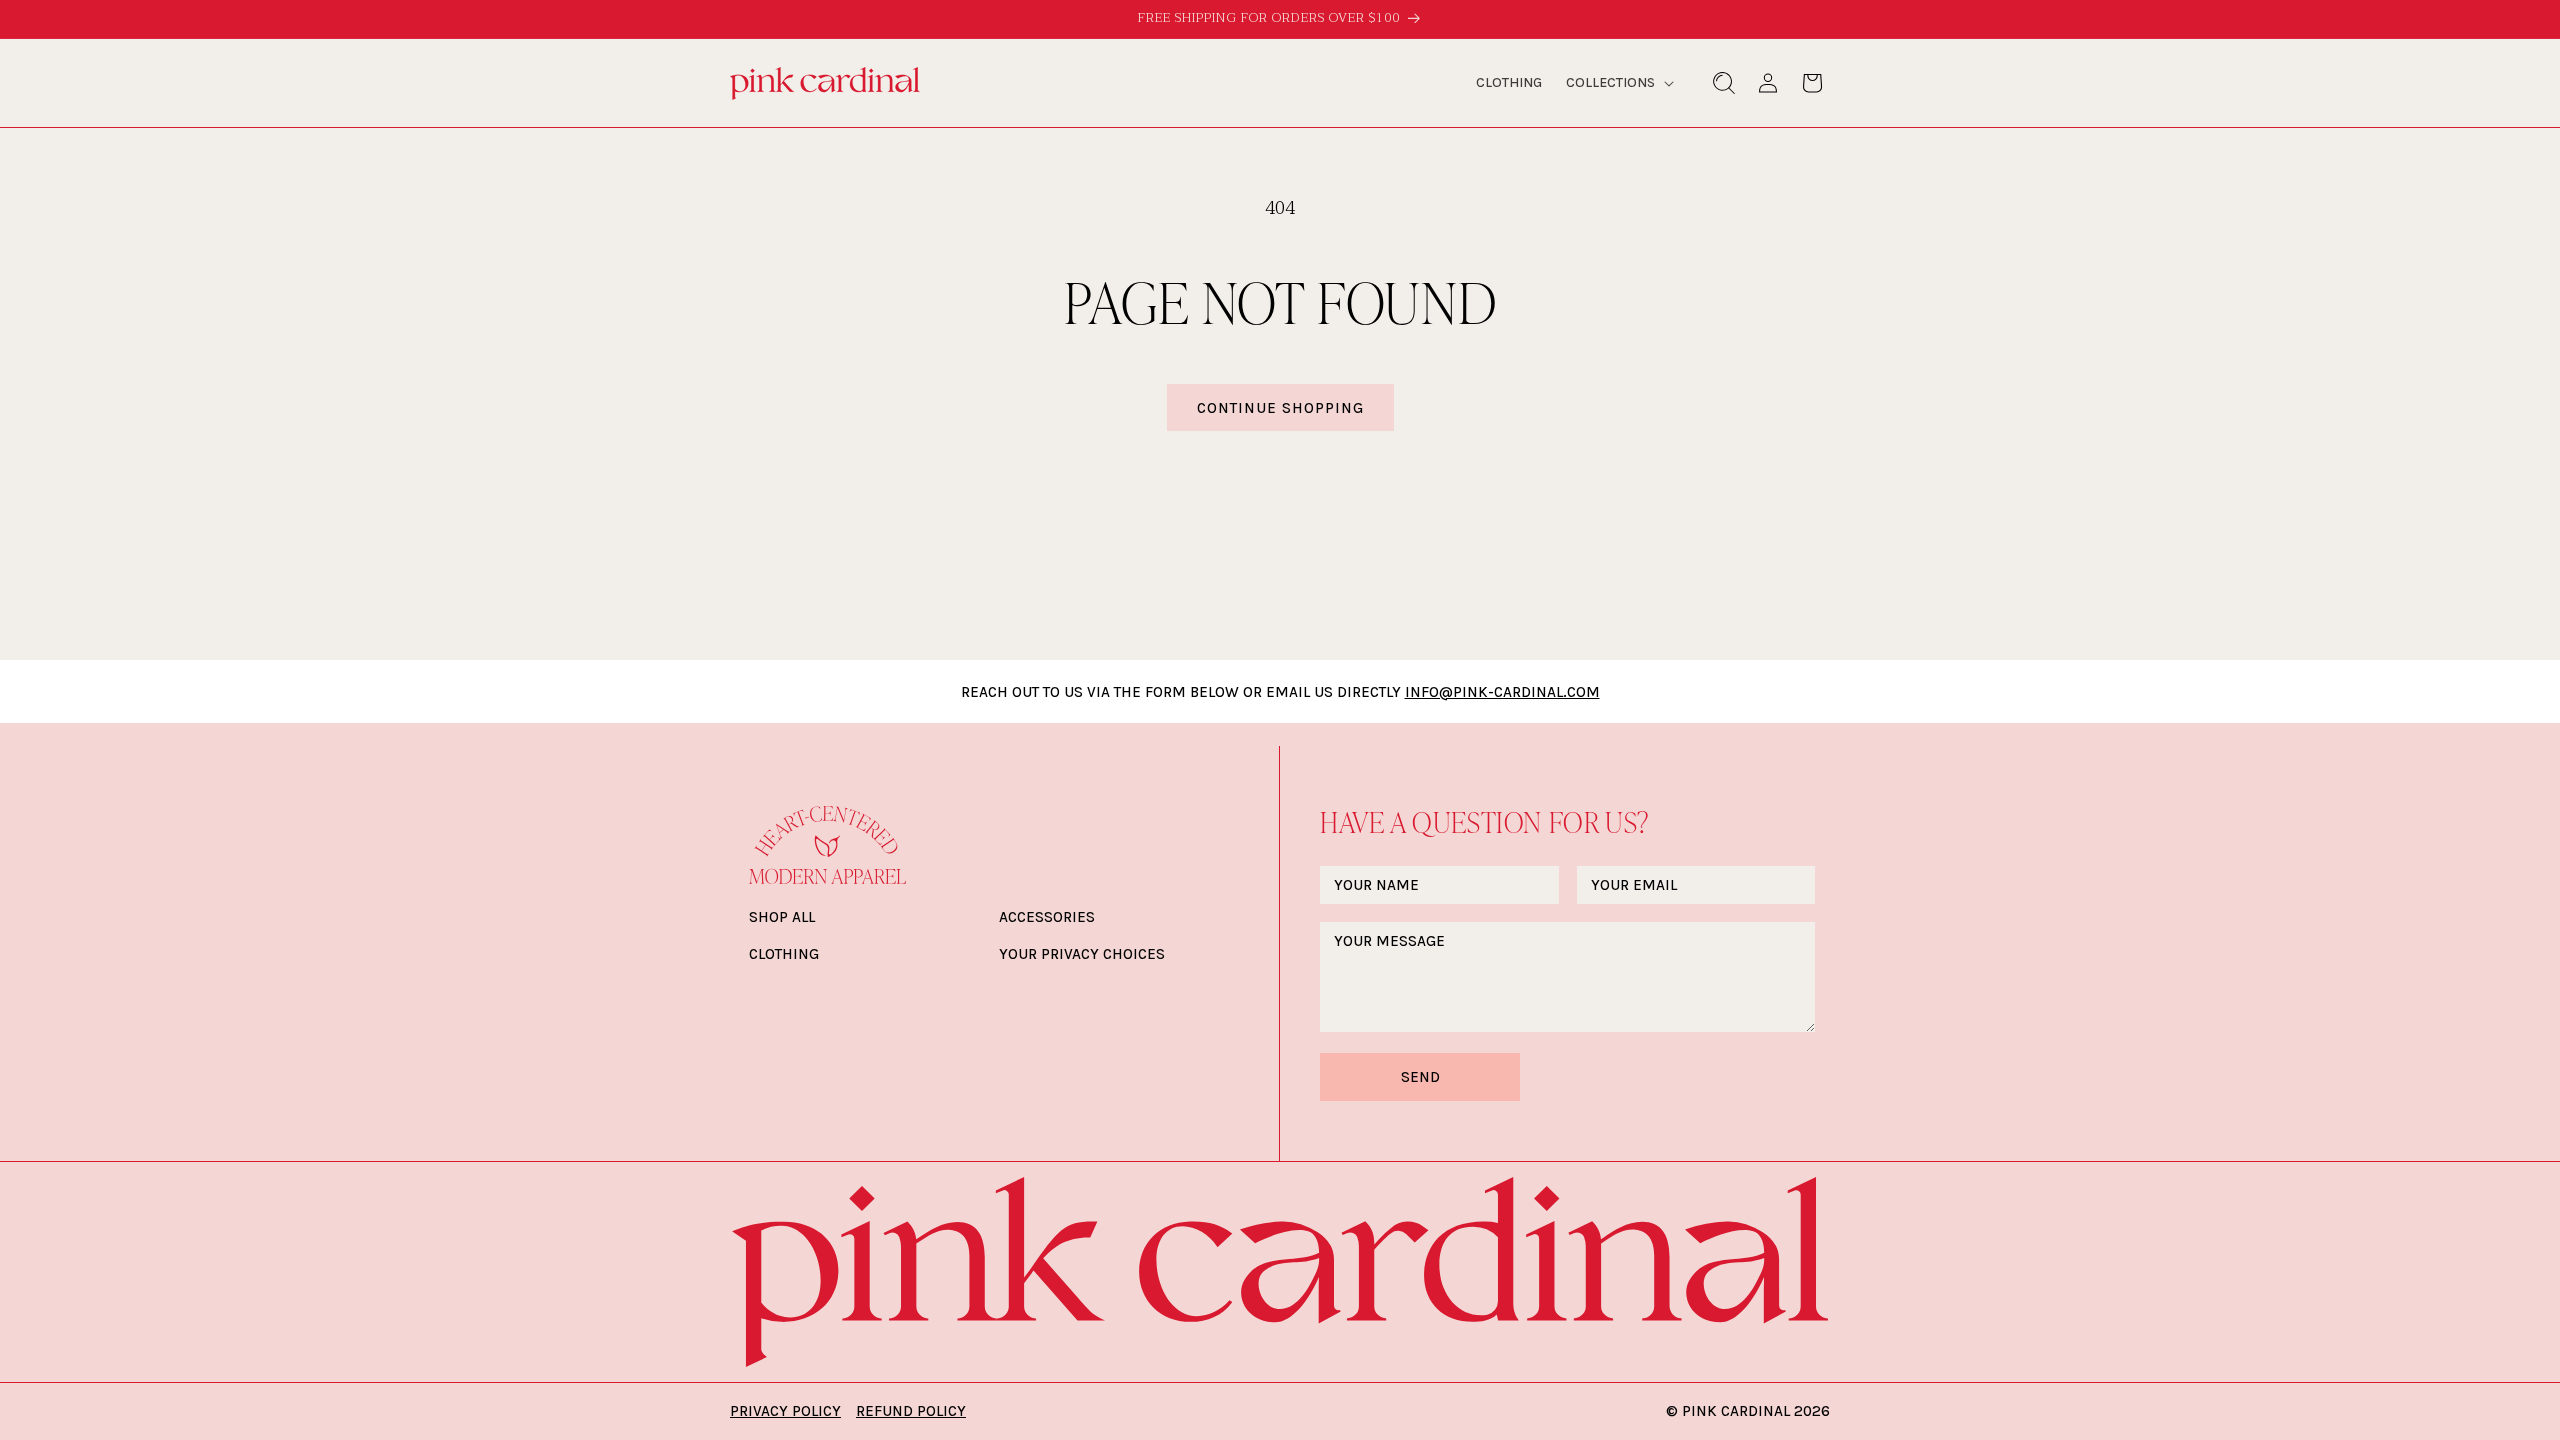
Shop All (782, 917)
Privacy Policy (785, 1411)
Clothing (784, 954)
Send (1420, 1077)
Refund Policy (911, 1411)
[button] (1618, 83)
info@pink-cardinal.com (1502, 692)
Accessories (1047, 917)
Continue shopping (1280, 408)
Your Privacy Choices (1082, 954)
